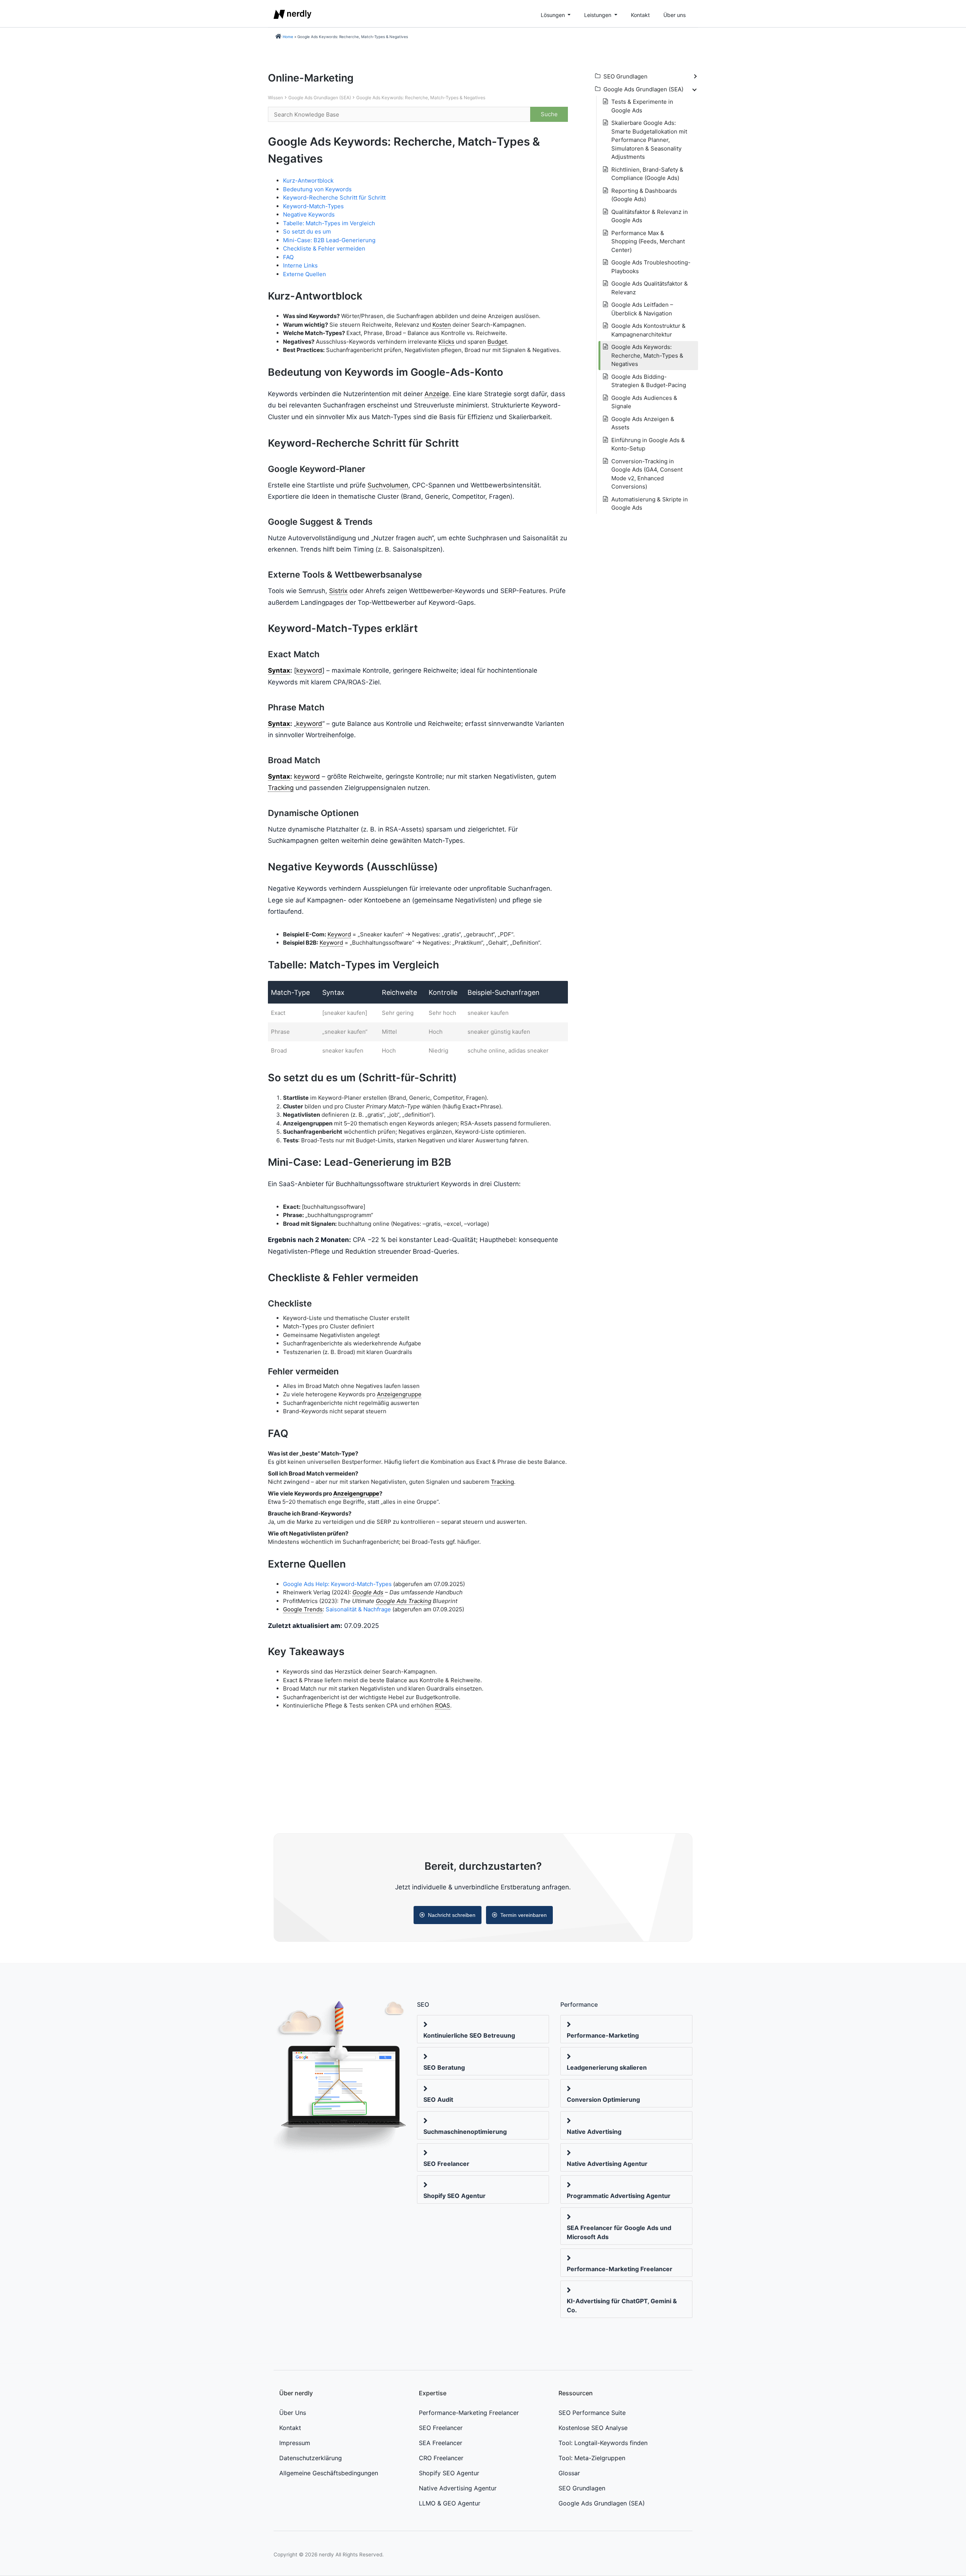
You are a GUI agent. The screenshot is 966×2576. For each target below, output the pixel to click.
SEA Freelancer (441, 2443)
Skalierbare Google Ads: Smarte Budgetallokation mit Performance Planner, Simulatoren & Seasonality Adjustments (649, 140)
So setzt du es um (307, 231)
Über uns (675, 15)
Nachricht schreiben (452, 1915)
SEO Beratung (444, 2067)
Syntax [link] (279, 670)
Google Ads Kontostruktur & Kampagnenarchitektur (648, 330)
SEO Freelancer (446, 2164)
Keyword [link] (339, 934)
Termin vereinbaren (524, 1915)
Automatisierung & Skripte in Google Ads (650, 504)
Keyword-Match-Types (313, 206)
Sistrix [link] (338, 591)
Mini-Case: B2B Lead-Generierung (329, 240)
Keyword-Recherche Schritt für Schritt (334, 198)
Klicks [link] (446, 342)
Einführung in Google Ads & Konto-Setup (648, 444)
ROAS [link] (443, 1705)
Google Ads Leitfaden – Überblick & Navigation (642, 309)
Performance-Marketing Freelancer (620, 2269)
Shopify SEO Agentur (455, 2196)
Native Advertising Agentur (607, 2164)
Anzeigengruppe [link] (399, 1394)
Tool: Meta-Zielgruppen (592, 2458)
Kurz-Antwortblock (308, 181)
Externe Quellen (305, 274)
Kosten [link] (442, 325)
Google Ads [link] (368, 1592)
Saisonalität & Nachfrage (358, 1609)
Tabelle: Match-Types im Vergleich (329, 223)
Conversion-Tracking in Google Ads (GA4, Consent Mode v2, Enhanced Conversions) (647, 474)
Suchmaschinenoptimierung (465, 2132)
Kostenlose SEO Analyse (593, 2428)
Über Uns (293, 2413)
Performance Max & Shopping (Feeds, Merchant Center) (648, 241)
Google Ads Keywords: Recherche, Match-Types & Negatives (421, 98)
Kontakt (640, 15)
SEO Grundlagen (582, 2488)
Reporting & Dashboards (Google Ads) (644, 195)
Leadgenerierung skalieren (607, 2067)
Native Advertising (594, 2132)
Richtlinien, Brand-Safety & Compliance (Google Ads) (647, 174)
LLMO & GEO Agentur (450, 2503)
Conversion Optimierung (603, 2100)
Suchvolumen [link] (388, 485)
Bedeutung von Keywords (317, 189)
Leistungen (598, 15)
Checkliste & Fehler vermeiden (324, 248)
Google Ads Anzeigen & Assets (643, 423)
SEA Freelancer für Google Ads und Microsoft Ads (619, 2232)
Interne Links (300, 265)
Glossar (569, 2473)
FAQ (288, 257)
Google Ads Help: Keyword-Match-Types (337, 1584)
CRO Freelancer (441, 2458)
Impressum (295, 2443)
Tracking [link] (281, 788)
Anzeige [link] (437, 394)
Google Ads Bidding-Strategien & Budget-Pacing (649, 381)
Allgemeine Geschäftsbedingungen (329, 2473)
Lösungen (554, 15)
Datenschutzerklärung (311, 2458)
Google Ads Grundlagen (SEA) (320, 98)
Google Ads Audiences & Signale (644, 402)
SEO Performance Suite (592, 2413)
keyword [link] (309, 670)
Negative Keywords (309, 214)
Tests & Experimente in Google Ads (642, 106)
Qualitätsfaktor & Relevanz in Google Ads (650, 216)
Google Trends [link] (303, 1609)
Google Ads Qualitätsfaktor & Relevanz (650, 288)
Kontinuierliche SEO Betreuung (469, 2035)
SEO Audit (438, 2100)
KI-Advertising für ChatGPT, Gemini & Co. (622, 2305)
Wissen (275, 98)
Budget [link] (497, 342)
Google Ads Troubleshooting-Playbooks (651, 267)
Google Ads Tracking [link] (404, 1601)
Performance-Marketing (603, 2035)
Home (288, 37)
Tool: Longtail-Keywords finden (603, 2443)
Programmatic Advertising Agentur (619, 2196)
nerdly (326, 2554)
